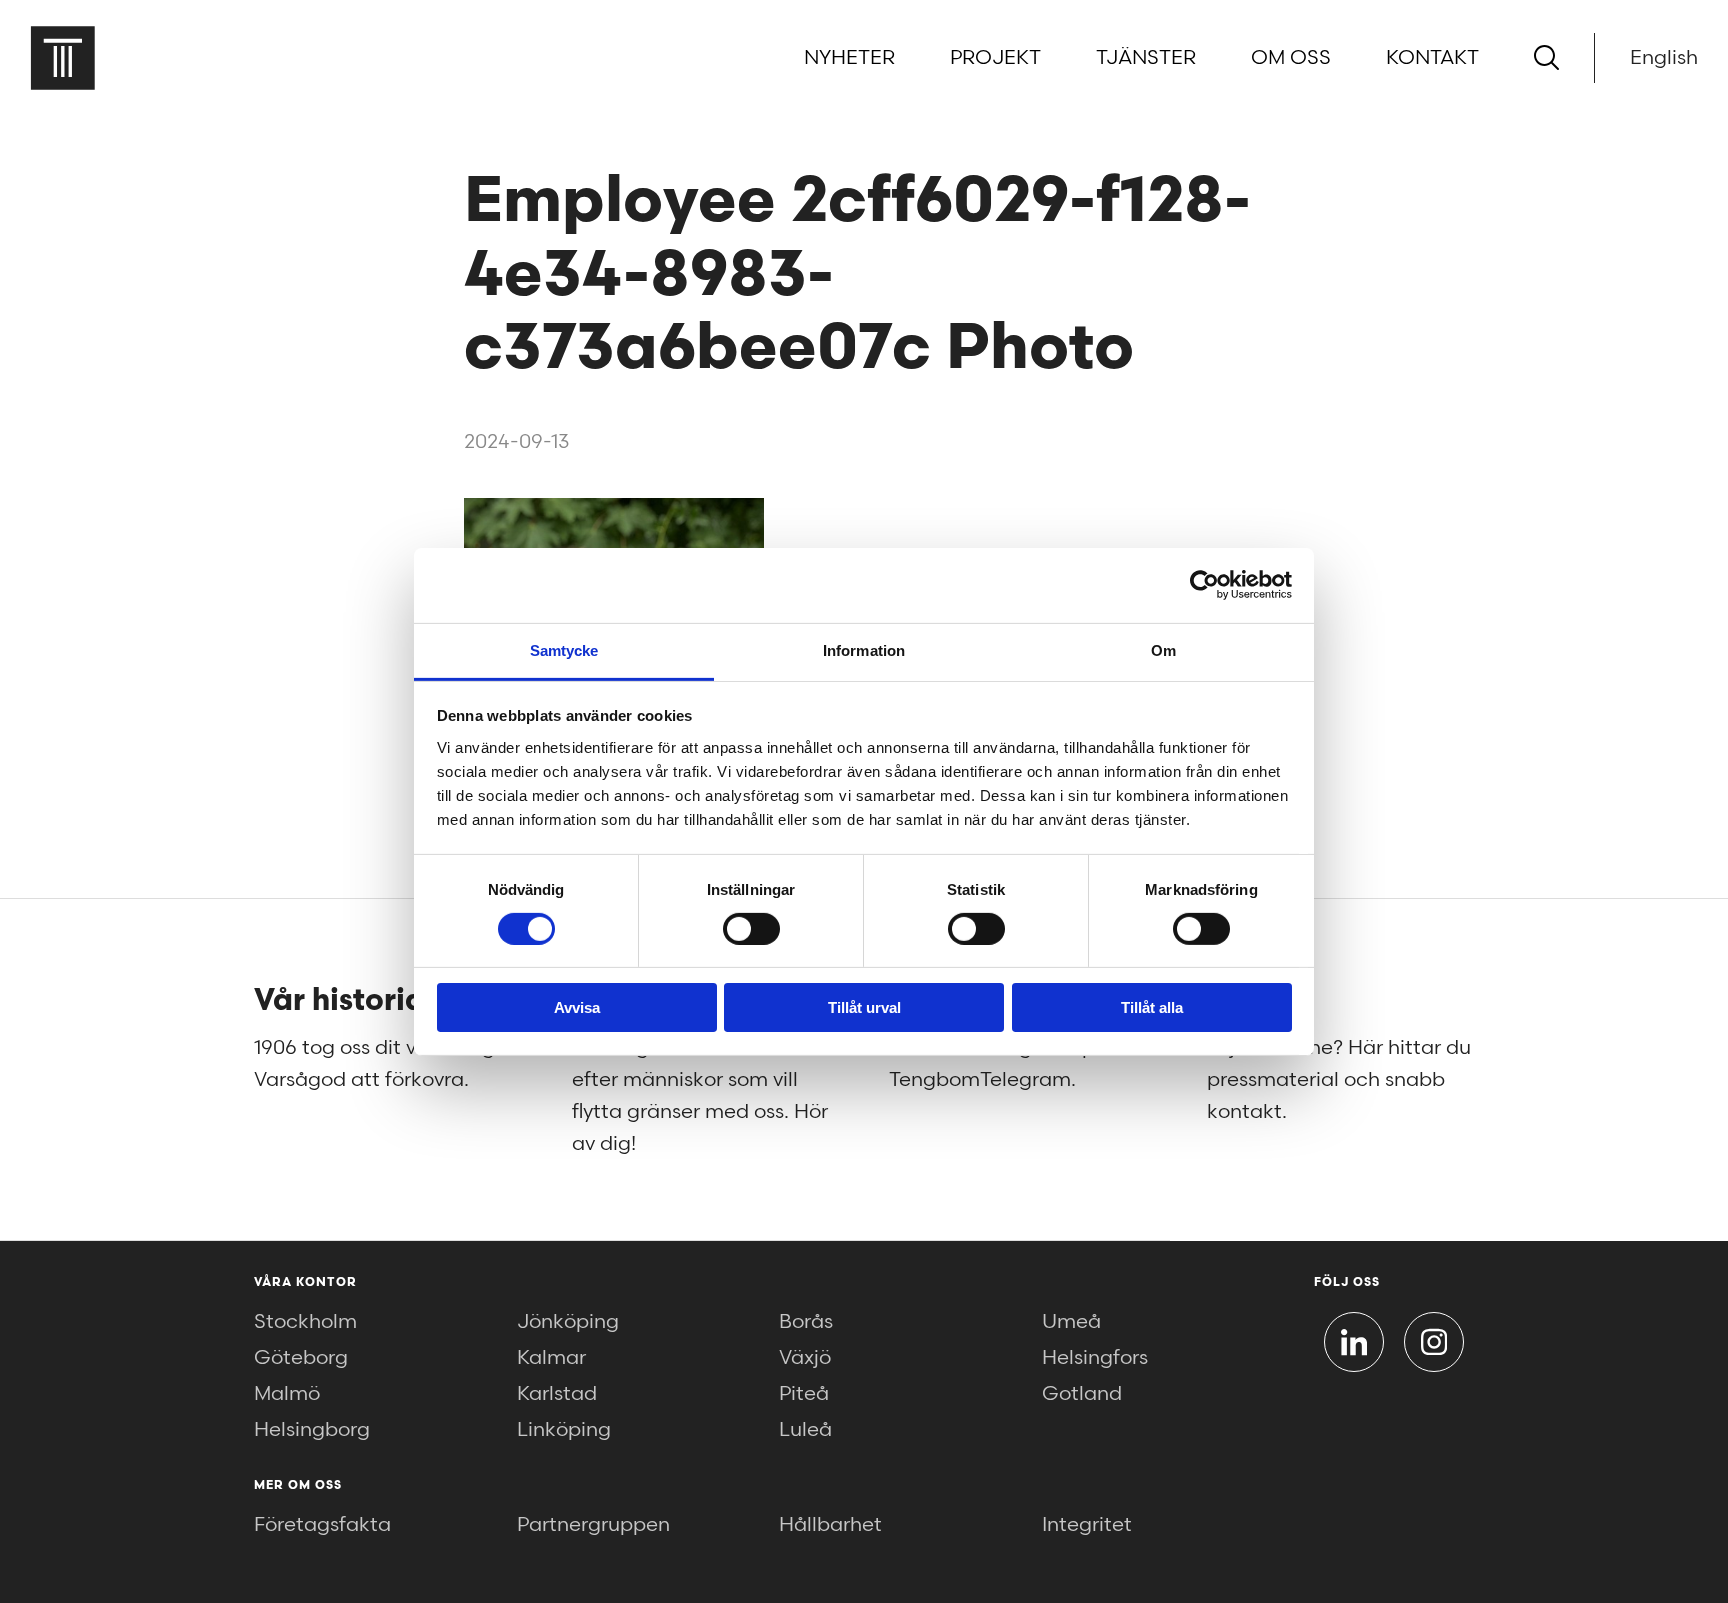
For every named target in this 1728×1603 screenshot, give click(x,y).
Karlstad (557, 1394)
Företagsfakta (322, 1525)
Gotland (1082, 1394)
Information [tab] (864, 649)
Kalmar (551, 1358)
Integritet (1087, 1525)
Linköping (564, 1430)
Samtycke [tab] (564, 649)
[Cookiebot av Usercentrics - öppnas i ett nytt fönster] (1204, 585)
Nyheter (849, 58)
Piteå (804, 1394)
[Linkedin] (1354, 1342)
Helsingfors (1095, 1358)
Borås (806, 1322)
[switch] (751, 929)
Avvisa (577, 1007)
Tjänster (1146, 58)
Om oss (1291, 58)
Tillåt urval (864, 1007)
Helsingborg (312, 1430)
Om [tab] (1163, 649)
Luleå (805, 1430)
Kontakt (1432, 58)
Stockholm (305, 1322)
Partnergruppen (593, 1525)
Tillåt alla (1152, 1007)
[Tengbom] (62, 57)
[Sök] (1546, 57)
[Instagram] (1434, 1342)
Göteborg (301, 1358)
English (1664, 58)
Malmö (287, 1394)
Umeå (1071, 1322)
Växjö (805, 1358)
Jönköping (568, 1322)
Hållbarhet (830, 1525)
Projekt (995, 58)
